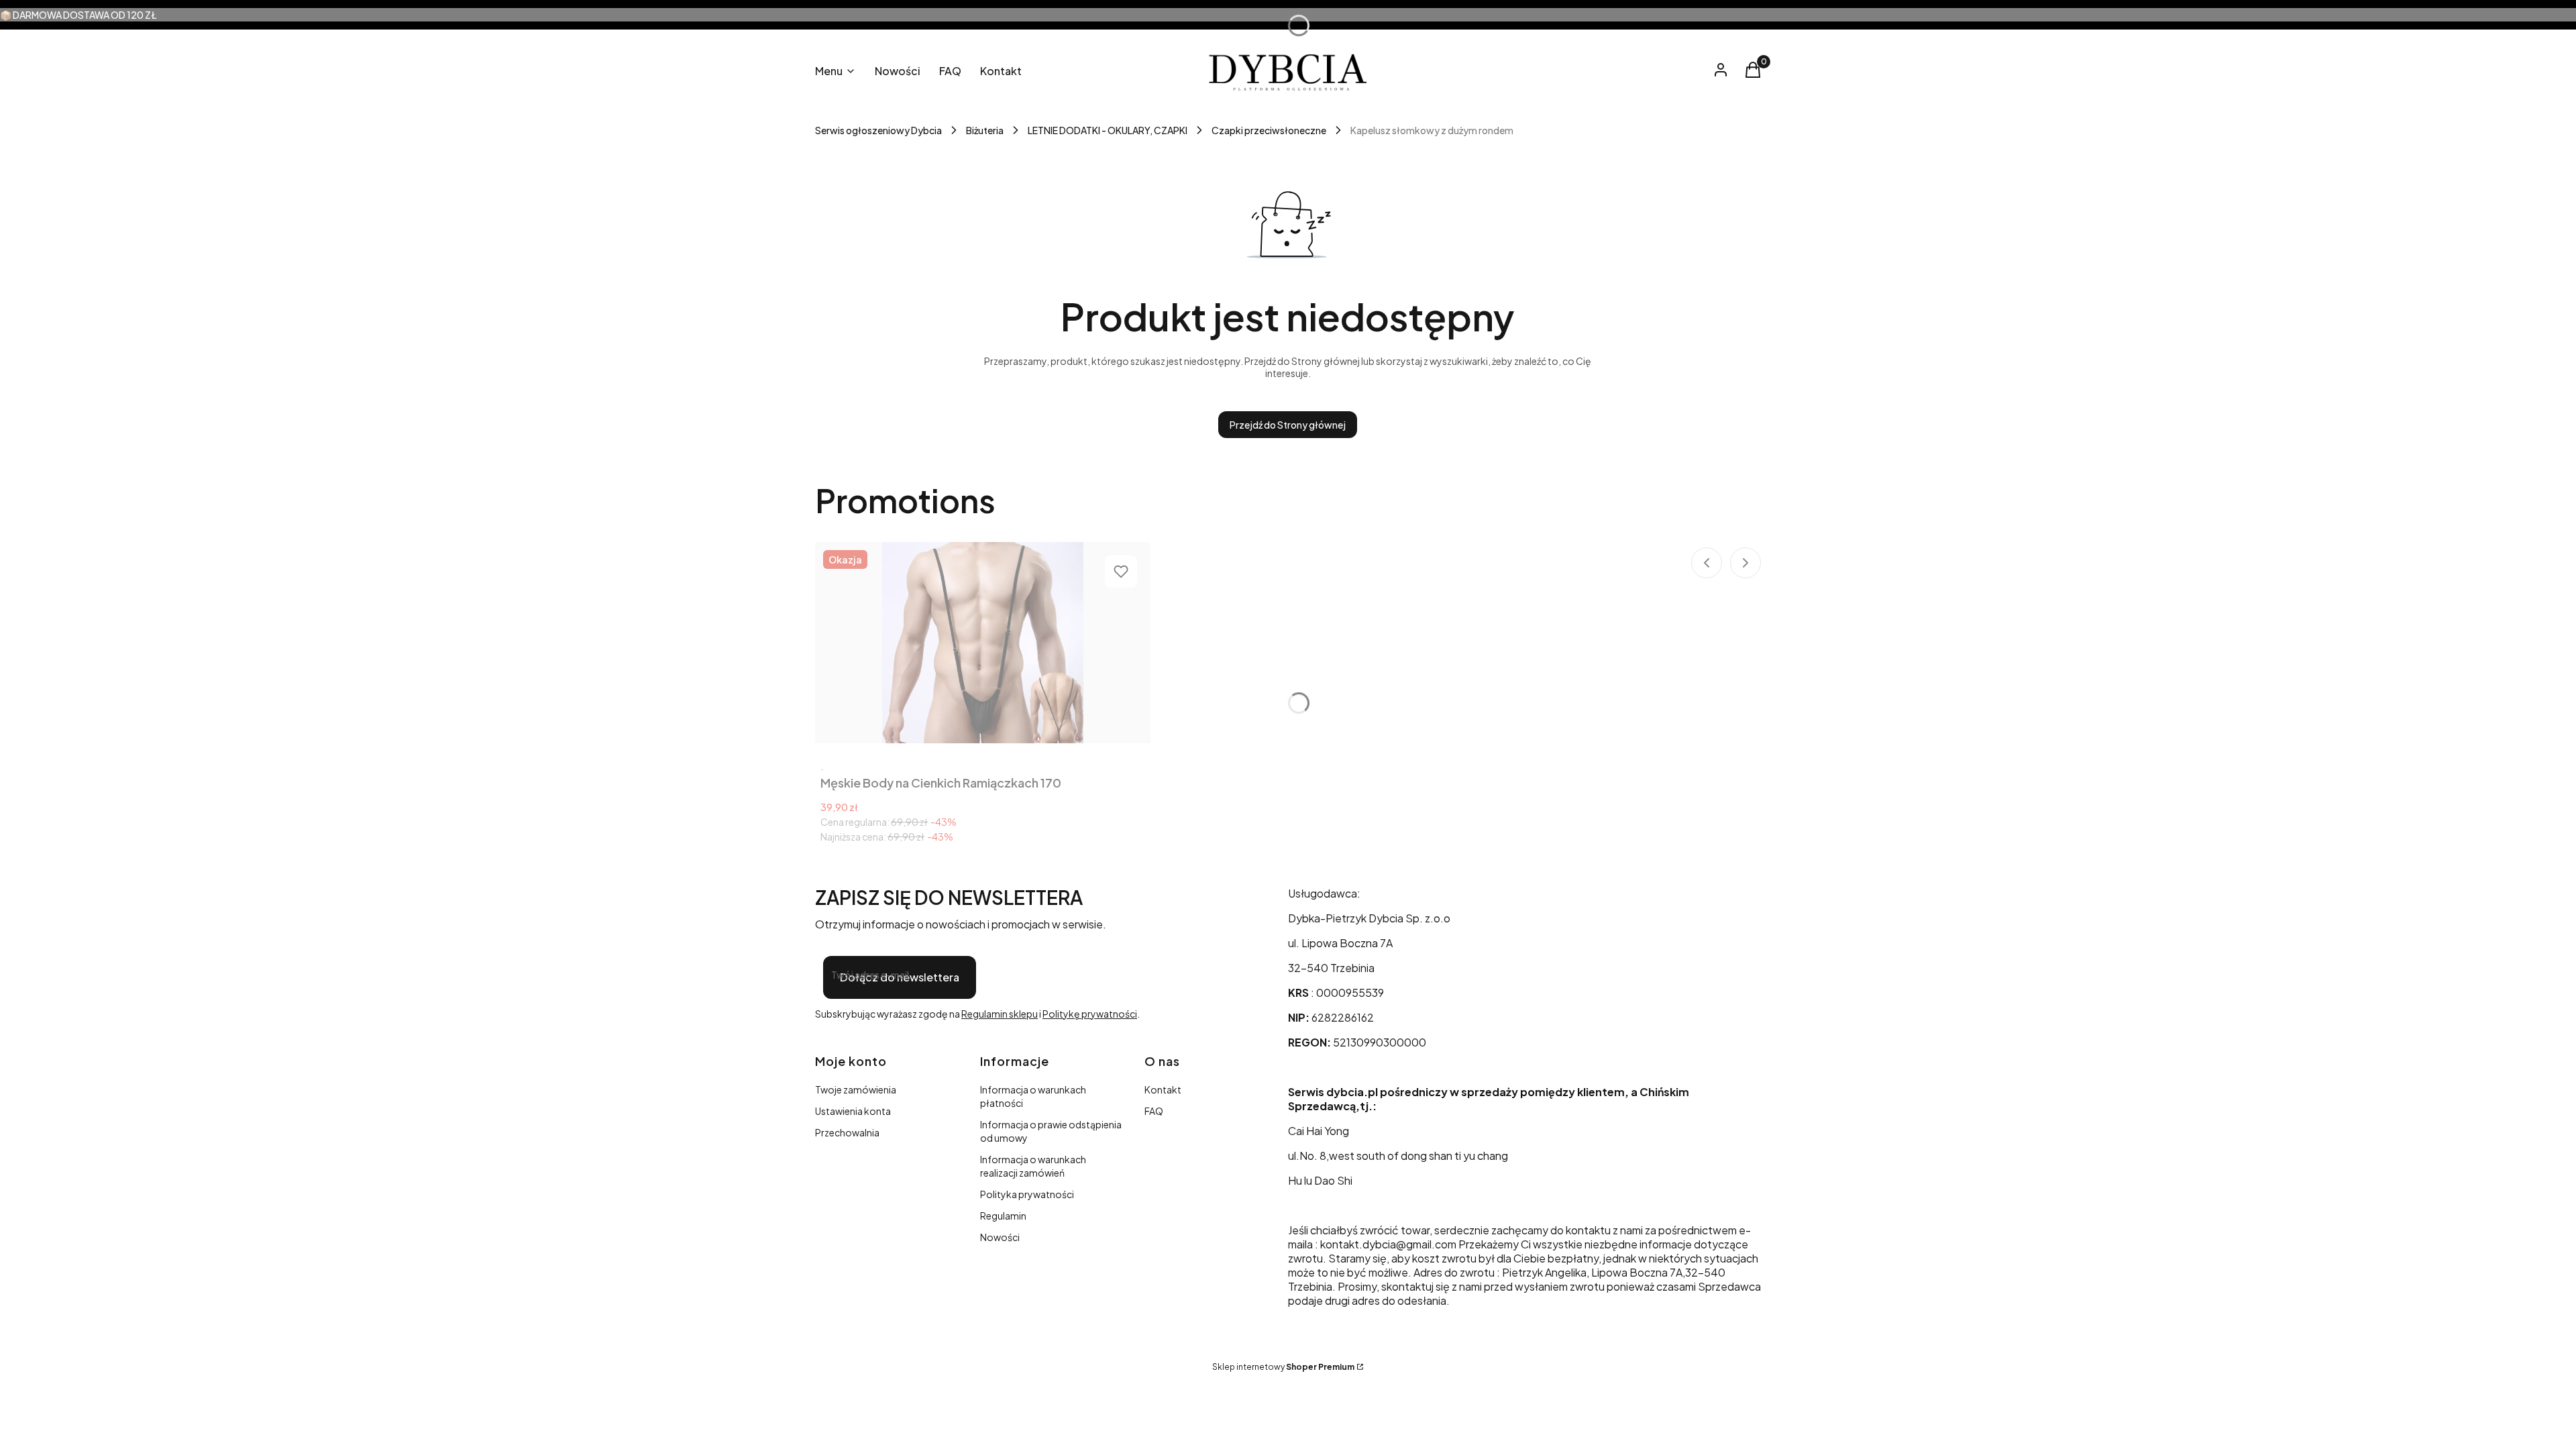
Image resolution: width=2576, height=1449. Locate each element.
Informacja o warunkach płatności (1033, 1096)
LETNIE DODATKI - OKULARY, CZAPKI (1108, 130)
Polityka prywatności (1027, 1194)
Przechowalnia (847, 1132)
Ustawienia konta (853, 1111)
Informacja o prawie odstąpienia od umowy (1051, 1131)
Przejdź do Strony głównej (1288, 425)
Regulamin (1003, 1216)
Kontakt (1163, 1089)
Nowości (1000, 1237)
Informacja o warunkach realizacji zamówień (1033, 1166)
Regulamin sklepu (1000, 1014)
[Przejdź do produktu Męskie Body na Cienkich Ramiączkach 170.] (983, 643)
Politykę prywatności (1090, 1014)
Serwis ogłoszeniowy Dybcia (878, 130)
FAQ (1154, 1111)
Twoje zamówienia (856, 1089)
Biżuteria (985, 130)
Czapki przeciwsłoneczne (1269, 130)
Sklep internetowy (1283, 1367)
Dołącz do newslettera (900, 977)
